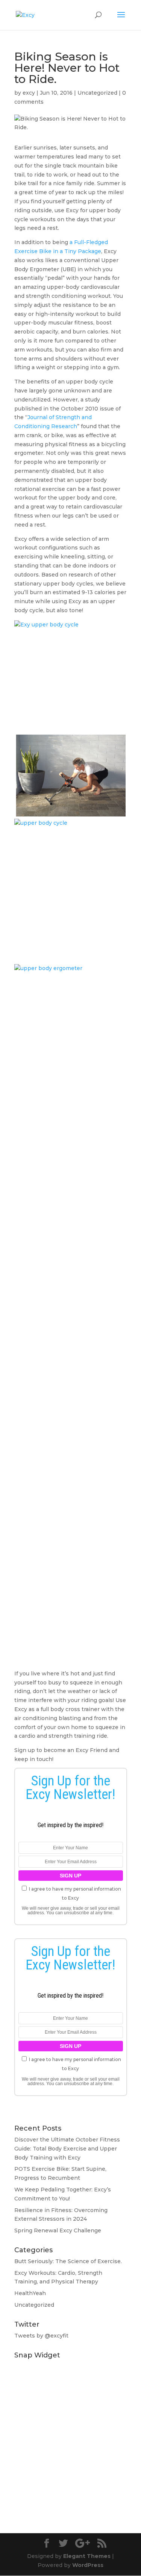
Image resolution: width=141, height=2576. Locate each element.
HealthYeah (30, 2293)
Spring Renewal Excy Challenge (58, 2230)
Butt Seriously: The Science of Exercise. (68, 2261)
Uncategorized (97, 93)
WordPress (88, 2565)
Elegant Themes (87, 2556)
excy (29, 93)
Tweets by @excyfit (41, 2336)
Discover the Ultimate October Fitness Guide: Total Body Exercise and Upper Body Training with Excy (67, 2149)
